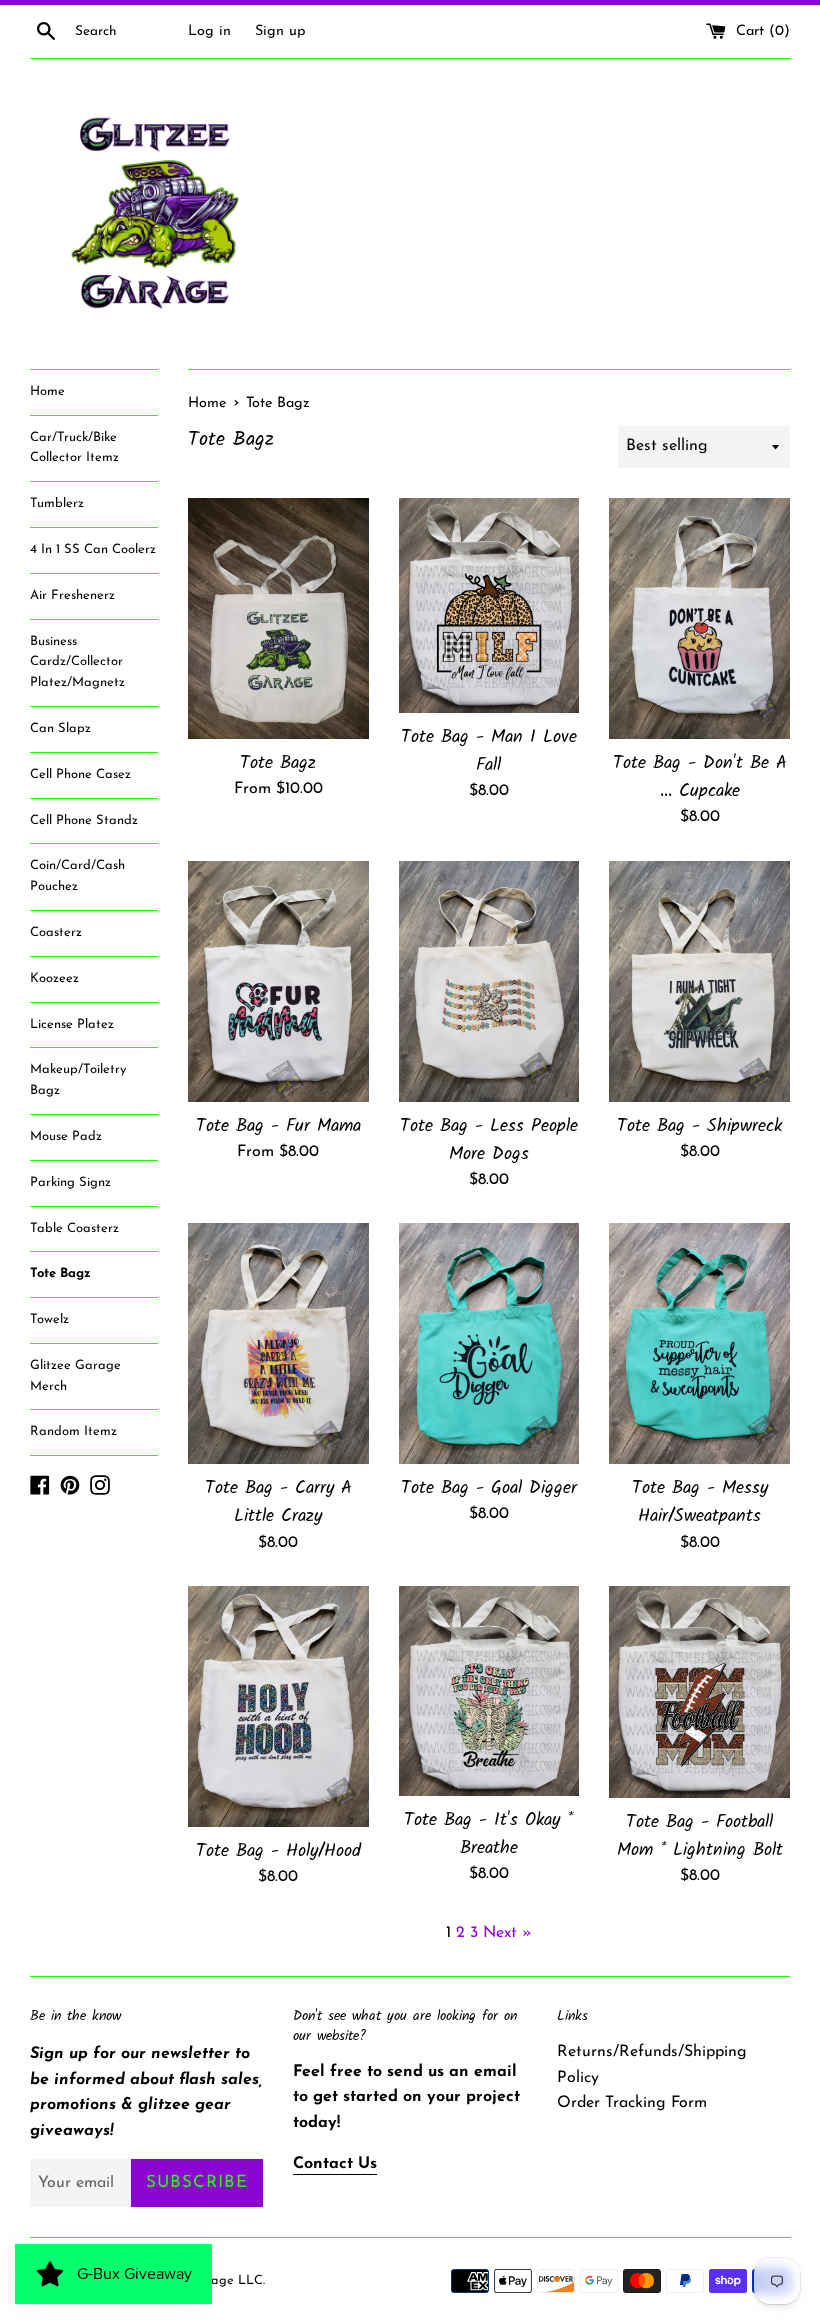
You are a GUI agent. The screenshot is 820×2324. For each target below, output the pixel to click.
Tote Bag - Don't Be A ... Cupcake (700, 777)
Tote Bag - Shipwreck (699, 1126)
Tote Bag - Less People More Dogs (489, 1140)
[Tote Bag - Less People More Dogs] (489, 981)
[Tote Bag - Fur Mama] (278, 981)
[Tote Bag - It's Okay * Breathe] (489, 1691)
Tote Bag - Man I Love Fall (489, 751)
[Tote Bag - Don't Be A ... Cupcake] (699, 618)
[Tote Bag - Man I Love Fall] (489, 605)
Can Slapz (60, 728)
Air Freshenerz (72, 595)
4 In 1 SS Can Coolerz (93, 549)
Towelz (49, 1319)
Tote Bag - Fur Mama (278, 1126)
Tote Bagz (60, 1273)
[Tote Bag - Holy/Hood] (278, 1706)
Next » (507, 1933)
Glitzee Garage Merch (75, 1376)
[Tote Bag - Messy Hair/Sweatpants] (699, 1343)
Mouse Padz (66, 1136)
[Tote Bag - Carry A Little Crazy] (278, 1343)
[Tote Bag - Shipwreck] (699, 981)
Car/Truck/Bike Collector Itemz (74, 448)
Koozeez (54, 978)
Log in (209, 31)
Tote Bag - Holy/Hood (278, 1851)
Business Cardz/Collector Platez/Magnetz (77, 662)
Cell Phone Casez (80, 774)
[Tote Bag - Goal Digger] (489, 1343)
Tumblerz (57, 503)
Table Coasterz (74, 1228)
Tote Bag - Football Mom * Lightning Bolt (700, 1836)
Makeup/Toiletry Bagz (78, 1080)
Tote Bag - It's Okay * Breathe (488, 1834)
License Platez (72, 1024)
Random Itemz (73, 1431)
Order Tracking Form (632, 2103)
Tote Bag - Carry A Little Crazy (278, 1502)
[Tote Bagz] (278, 618)
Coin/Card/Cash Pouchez (77, 876)
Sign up (280, 31)
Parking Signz (70, 1182)
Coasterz (56, 932)
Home (47, 391)
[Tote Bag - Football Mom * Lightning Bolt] (699, 1692)
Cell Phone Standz (84, 820)
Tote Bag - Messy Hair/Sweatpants (700, 1502)
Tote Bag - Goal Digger (489, 1488)
